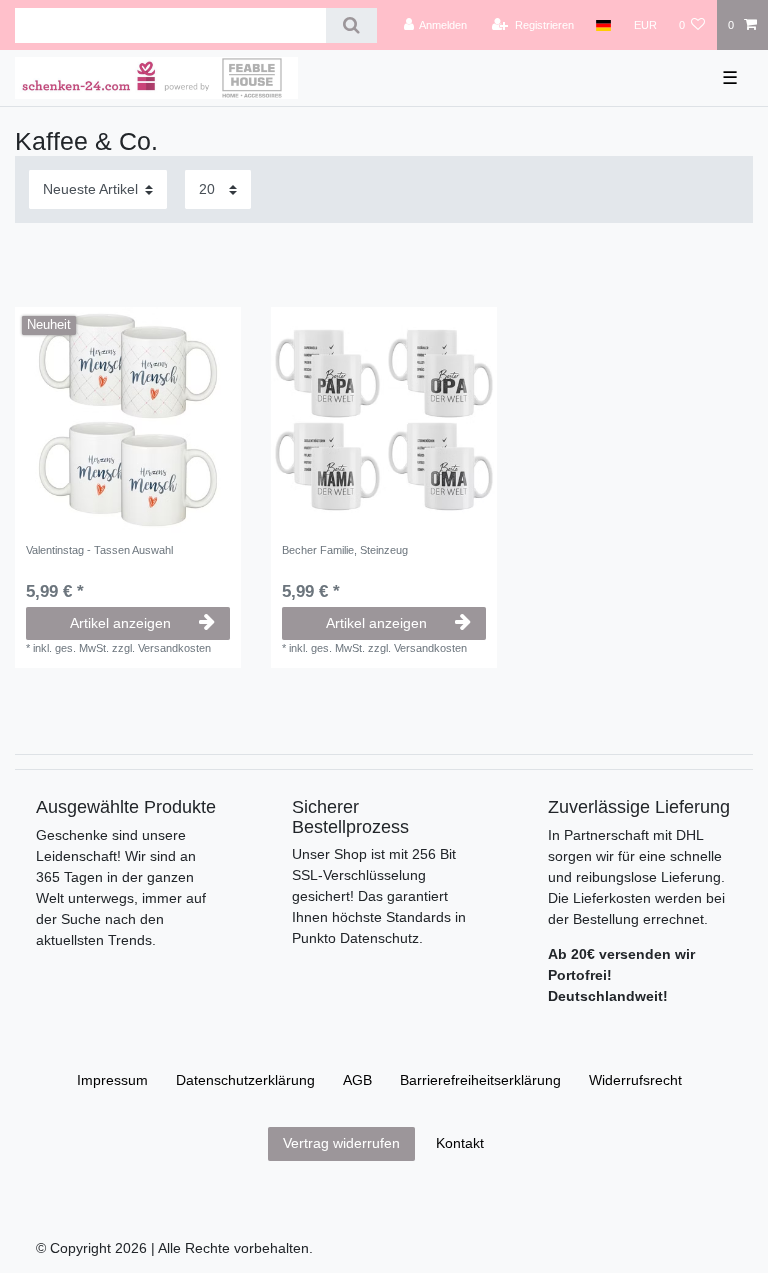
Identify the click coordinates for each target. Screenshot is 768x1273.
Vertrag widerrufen (341, 1143)
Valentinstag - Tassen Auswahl (99, 550)
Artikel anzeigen (120, 623)
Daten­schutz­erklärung (245, 1080)
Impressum (112, 1080)
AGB (357, 1080)
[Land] (603, 25)
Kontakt (460, 1143)
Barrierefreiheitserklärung (480, 1080)
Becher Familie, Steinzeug (345, 550)
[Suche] (351, 25)
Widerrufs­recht (635, 1080)
